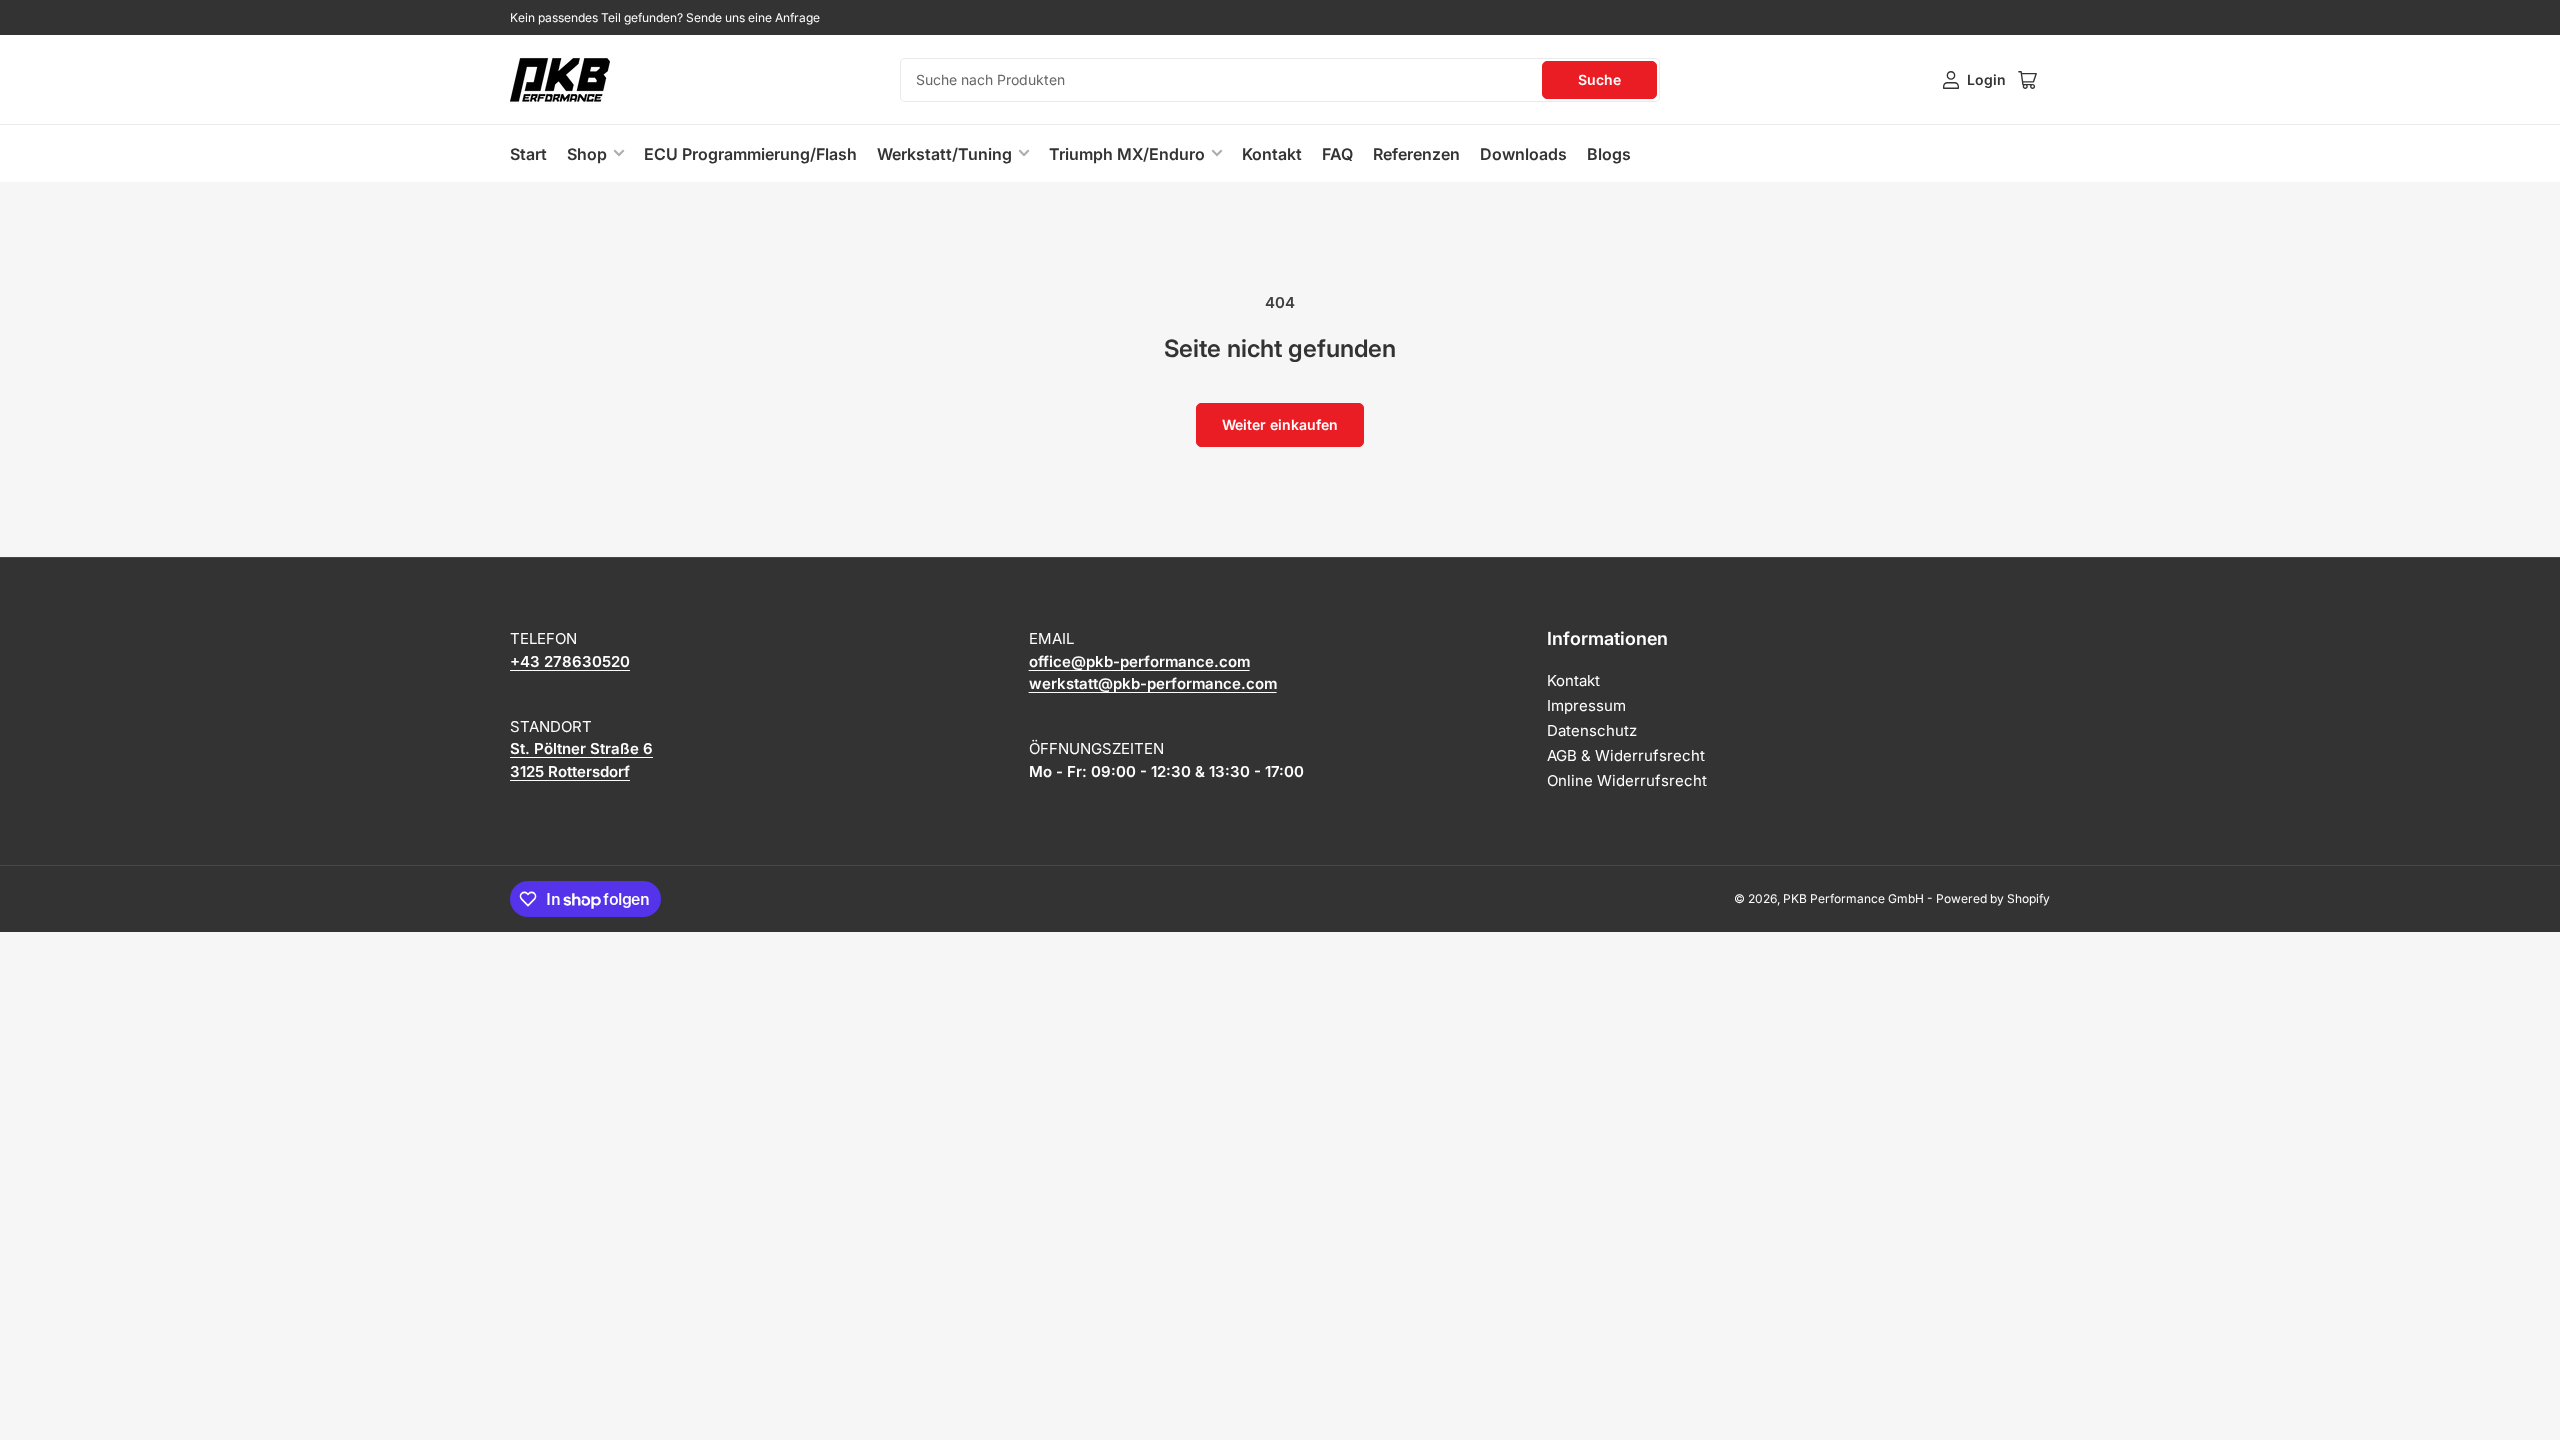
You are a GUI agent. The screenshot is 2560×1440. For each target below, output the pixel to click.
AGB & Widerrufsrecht (1626, 755)
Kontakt (1272, 154)
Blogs (1609, 154)
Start (528, 154)
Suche (1599, 79)
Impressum (1586, 705)
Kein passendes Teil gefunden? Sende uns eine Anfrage (665, 17)
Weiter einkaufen (1280, 424)
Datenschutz (1592, 730)
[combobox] (1280, 80)
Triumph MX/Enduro (1127, 154)
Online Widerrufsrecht (1627, 780)
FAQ (1337, 154)
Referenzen (1416, 154)
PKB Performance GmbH (1853, 898)
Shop (587, 154)
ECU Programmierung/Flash (750, 154)
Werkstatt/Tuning (944, 154)
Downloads (1523, 154)
